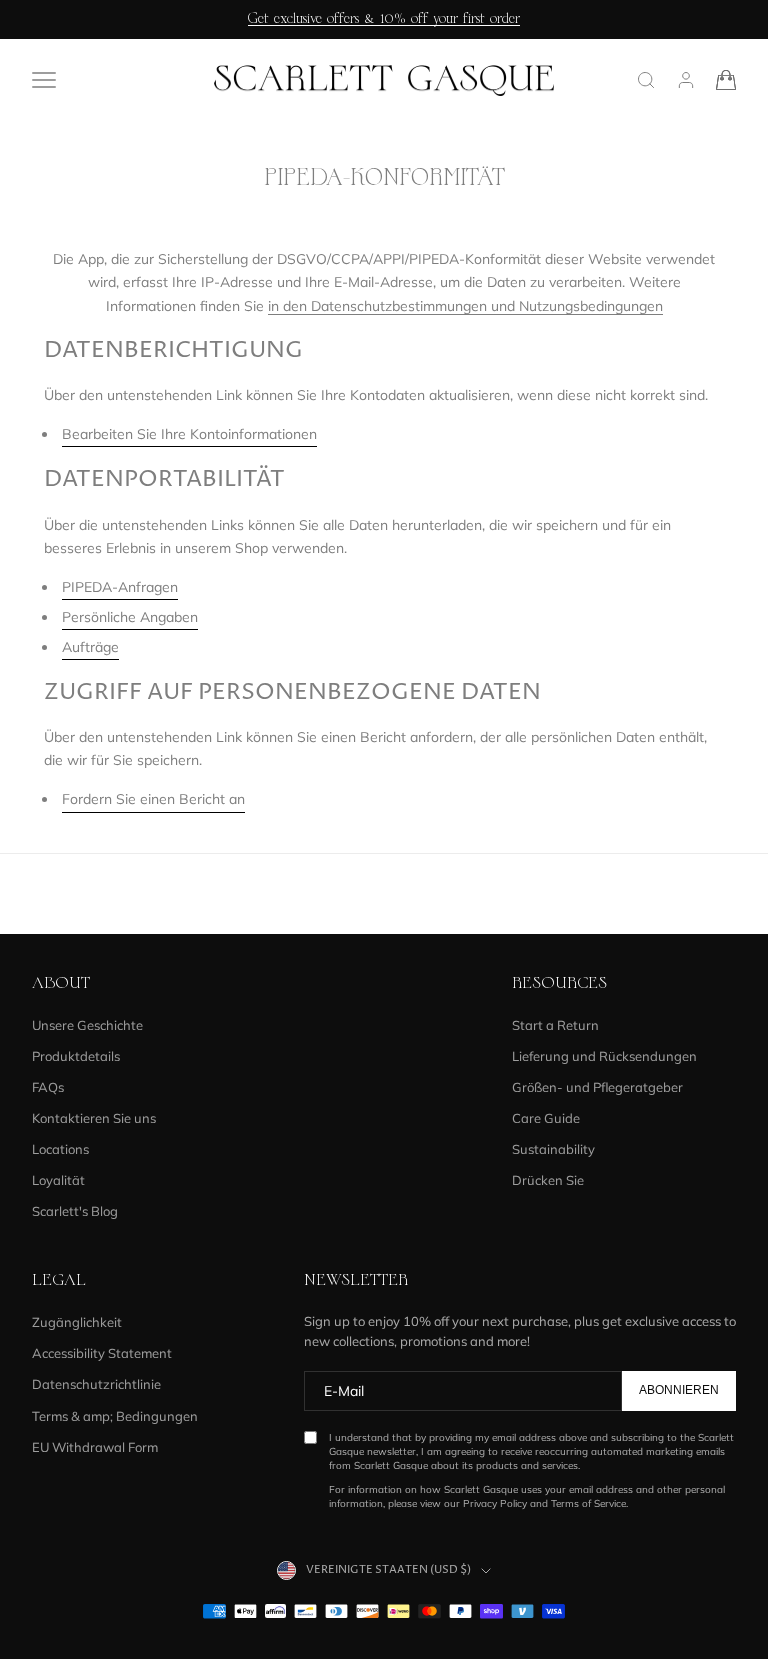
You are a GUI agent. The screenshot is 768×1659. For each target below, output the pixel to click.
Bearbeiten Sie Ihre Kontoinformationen (189, 434)
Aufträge (90, 647)
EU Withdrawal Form (95, 1447)
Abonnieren (679, 1390)
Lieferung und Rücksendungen (604, 1056)
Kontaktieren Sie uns (94, 1118)
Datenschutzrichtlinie (96, 1384)
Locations (60, 1149)
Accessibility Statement (102, 1353)
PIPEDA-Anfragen (120, 587)
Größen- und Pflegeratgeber (597, 1087)
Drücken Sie (548, 1180)
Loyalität (58, 1180)
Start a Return (555, 1025)
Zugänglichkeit (77, 1322)
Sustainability (553, 1149)
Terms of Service (588, 1503)
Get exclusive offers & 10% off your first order (384, 19)
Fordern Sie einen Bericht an (153, 799)
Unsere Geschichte (87, 1025)
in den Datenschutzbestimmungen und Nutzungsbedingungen (465, 306)
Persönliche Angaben (130, 617)
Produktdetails (76, 1056)
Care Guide (546, 1118)
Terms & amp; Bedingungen (115, 1416)
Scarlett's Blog (75, 1211)
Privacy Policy (495, 1503)
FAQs (48, 1087)
